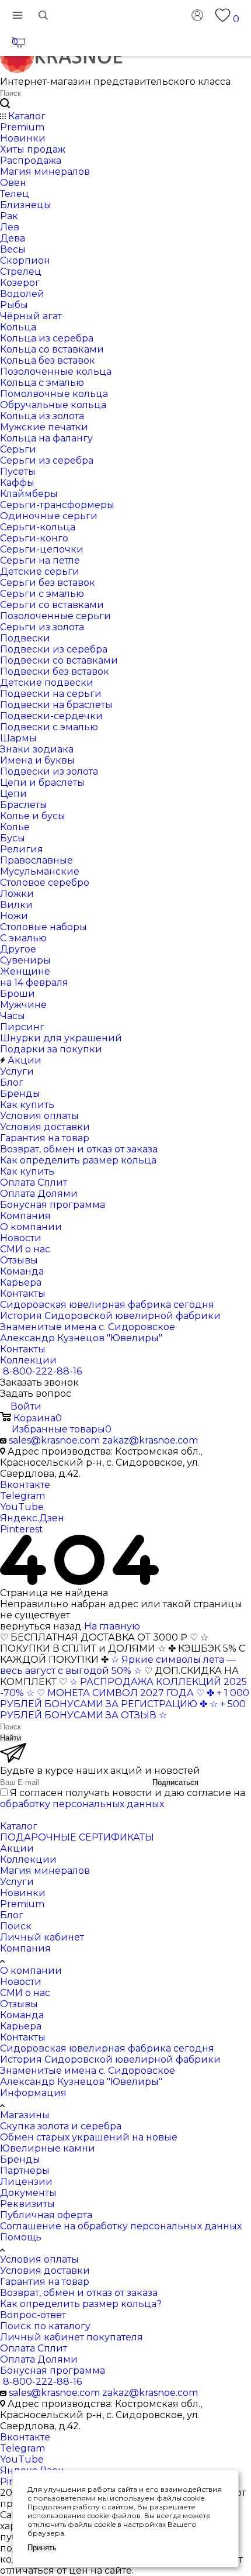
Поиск (16, 1926)
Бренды (20, 2159)
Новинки (23, 1893)
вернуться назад (41, 1626)
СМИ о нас (25, 1993)
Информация (33, 2093)
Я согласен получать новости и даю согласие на (123, 1798)
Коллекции (28, 1860)
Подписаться (175, 1782)
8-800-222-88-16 (42, 1371)
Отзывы (19, 2004)
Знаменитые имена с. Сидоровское (88, 2071)
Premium (22, 1904)
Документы (28, 2193)
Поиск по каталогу (45, 2326)
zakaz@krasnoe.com (150, 1440)
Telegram (22, 1496)
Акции (17, 1848)
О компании (31, 1971)
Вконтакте (25, 1485)
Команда (22, 2015)
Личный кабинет (42, 1937)
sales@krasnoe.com (54, 1440)
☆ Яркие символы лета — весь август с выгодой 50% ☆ (118, 1665)
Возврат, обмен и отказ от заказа (79, 2293)
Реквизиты (27, 2204)
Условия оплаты (39, 2259)
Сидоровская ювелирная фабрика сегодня (107, 2048)
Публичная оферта (46, 2215)
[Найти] (5, 104)
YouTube (22, 1507)
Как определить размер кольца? (81, 2304)
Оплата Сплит (34, 2348)
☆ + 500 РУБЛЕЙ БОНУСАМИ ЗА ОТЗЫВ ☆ (123, 1710)
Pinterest (22, 1529)
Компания (25, 1948)
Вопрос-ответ (33, 2315)
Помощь (21, 2237)
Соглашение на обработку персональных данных (121, 2226)
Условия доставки (45, 2271)
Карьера (21, 2026)
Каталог (19, 1826)
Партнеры (25, 2171)
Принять (42, 2548)
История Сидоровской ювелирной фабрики (110, 2059)
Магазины (25, 2115)
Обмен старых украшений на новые (89, 2137)
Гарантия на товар (45, 2282)
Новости (21, 1982)
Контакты (23, 2037)
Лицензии (26, 2182)
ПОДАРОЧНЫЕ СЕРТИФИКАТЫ (77, 1837)
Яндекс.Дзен (32, 1518)
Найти (11, 1738)
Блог (12, 1915)
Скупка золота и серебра (61, 2126)
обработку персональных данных (82, 1804)
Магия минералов (45, 1871)
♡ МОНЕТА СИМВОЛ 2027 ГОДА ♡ (121, 1693)
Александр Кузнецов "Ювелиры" (81, 2082)
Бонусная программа (53, 2370)
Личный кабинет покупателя (72, 2337)
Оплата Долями (39, 2359)
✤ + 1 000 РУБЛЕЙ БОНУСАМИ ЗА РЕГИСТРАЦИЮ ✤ (125, 1698)
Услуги (17, 1882)
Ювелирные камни (48, 2148)
